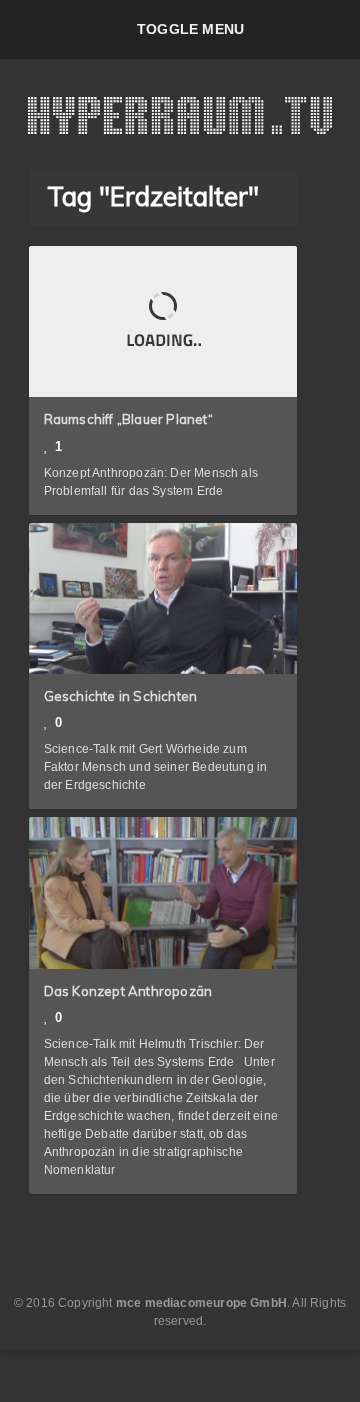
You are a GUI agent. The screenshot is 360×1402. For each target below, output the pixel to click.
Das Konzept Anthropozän (128, 991)
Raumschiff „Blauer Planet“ (128, 419)
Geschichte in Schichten (121, 696)
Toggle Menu (190, 29)
